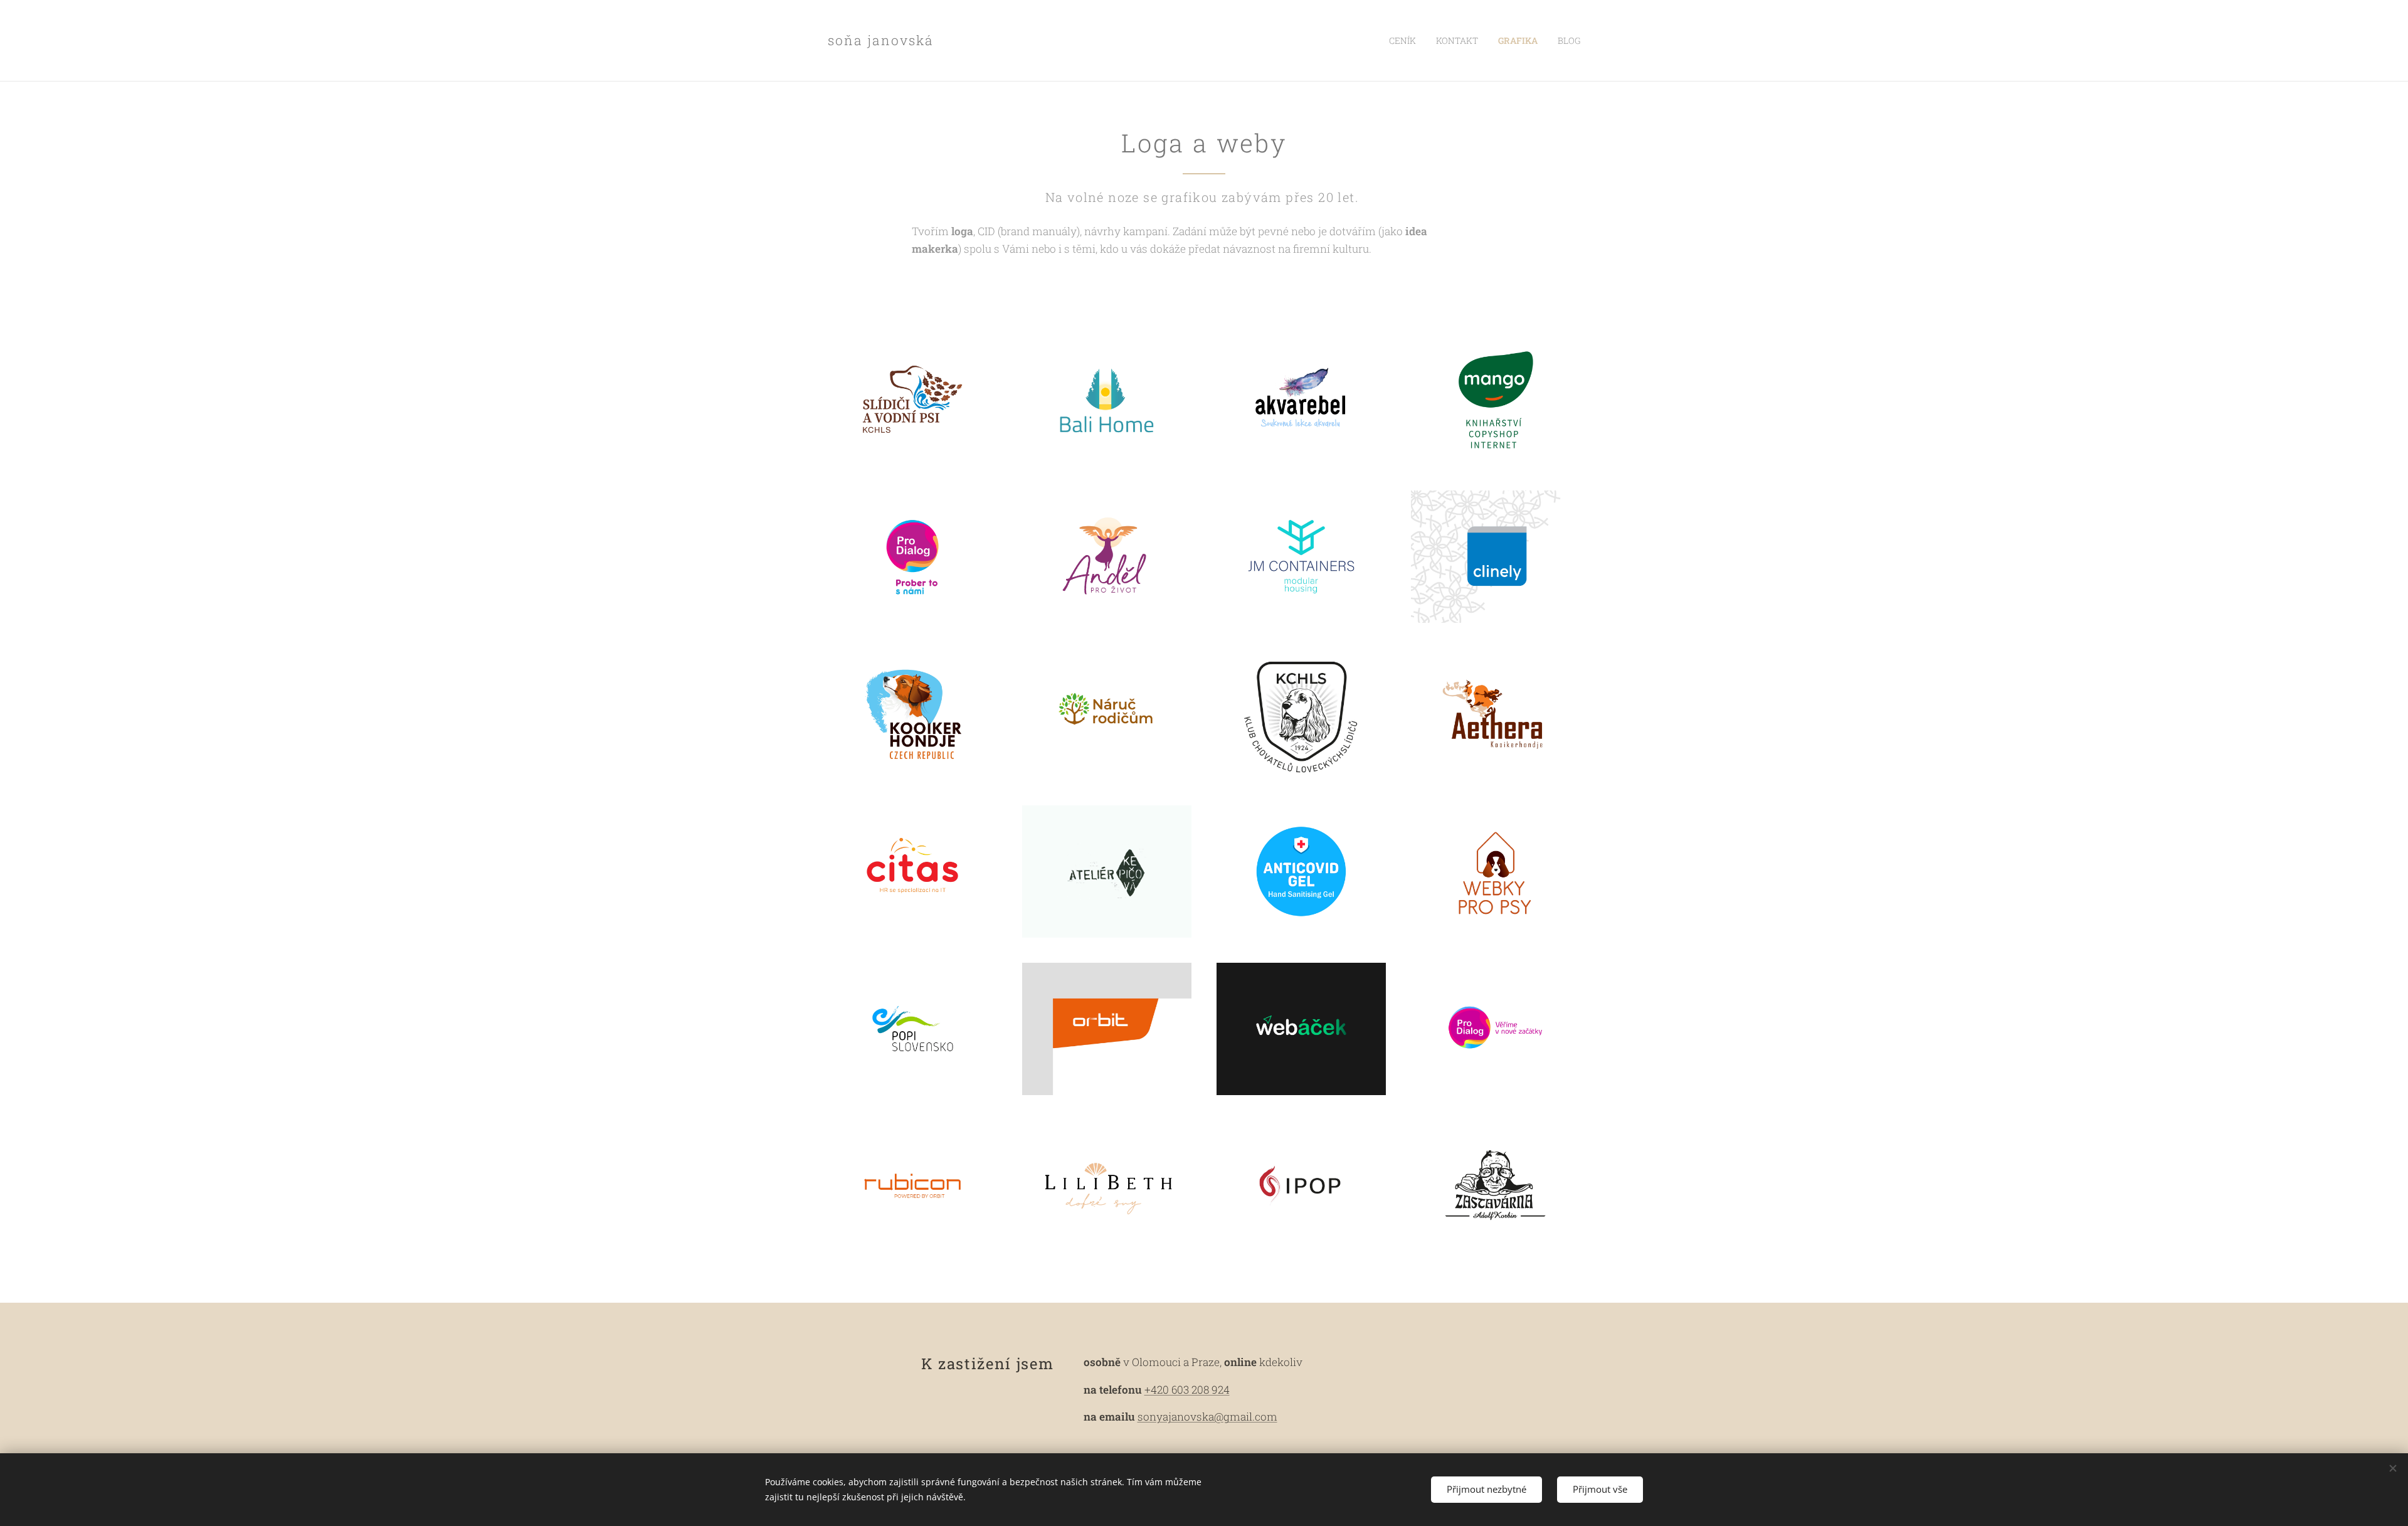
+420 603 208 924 (1187, 1390)
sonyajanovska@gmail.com (1207, 1417)
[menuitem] (1406, 41)
